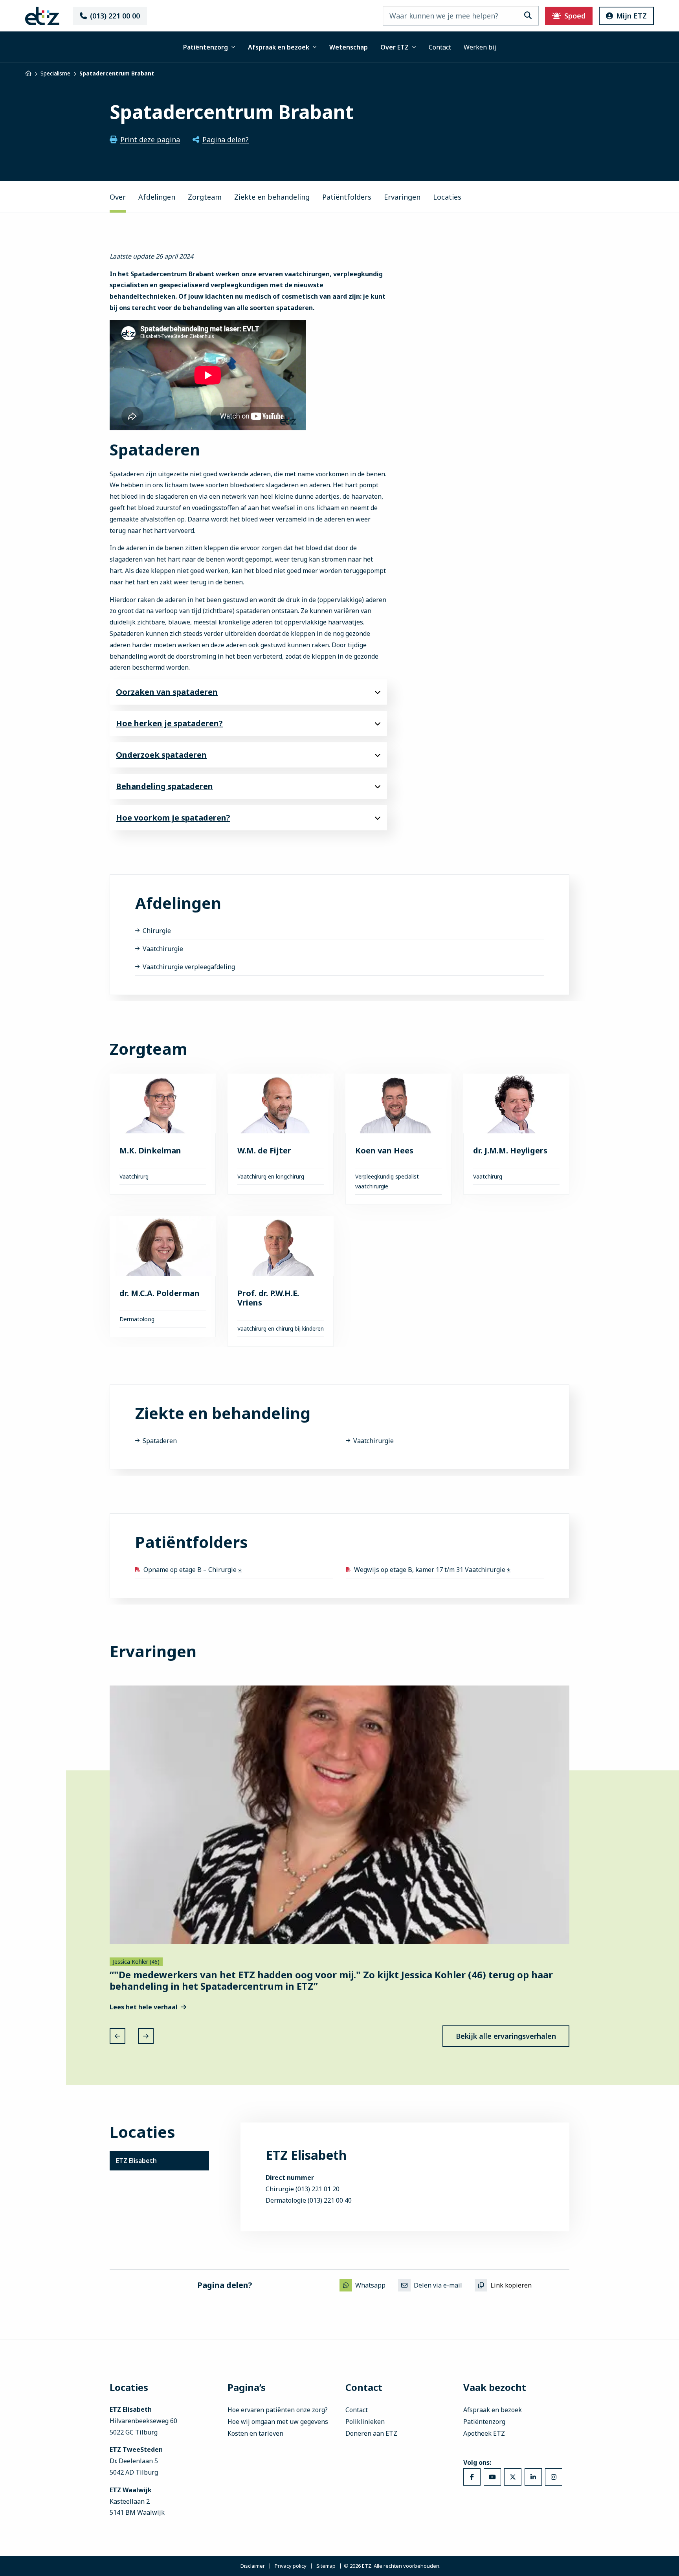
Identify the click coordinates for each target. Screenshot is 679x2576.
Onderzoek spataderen (161, 755)
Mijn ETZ (631, 16)
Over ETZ (395, 47)
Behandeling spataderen (164, 786)
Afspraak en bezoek (279, 47)
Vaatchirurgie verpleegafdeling (189, 967)
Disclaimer (253, 2566)
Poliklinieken (365, 2422)
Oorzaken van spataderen (167, 692)
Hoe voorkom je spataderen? (173, 818)
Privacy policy (291, 2566)
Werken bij (480, 47)
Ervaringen (402, 197)
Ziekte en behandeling (272, 197)
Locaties (447, 197)
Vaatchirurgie (163, 949)
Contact (440, 47)
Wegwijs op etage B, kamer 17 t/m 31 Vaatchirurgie (430, 1570)
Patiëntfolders (347, 197)
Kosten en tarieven (255, 2433)
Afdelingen (157, 197)
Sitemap (326, 2566)
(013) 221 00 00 (115, 16)
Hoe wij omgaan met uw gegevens (278, 2422)
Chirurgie (157, 931)
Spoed (575, 16)
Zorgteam (205, 197)
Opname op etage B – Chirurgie (191, 1570)
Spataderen (160, 1441)
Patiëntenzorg (206, 47)
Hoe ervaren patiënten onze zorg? (278, 2410)
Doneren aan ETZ (371, 2433)
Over (118, 197)
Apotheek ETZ (484, 2433)
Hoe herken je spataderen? (169, 723)
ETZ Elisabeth (136, 2161)
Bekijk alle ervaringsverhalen (506, 2036)
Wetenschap (349, 47)
